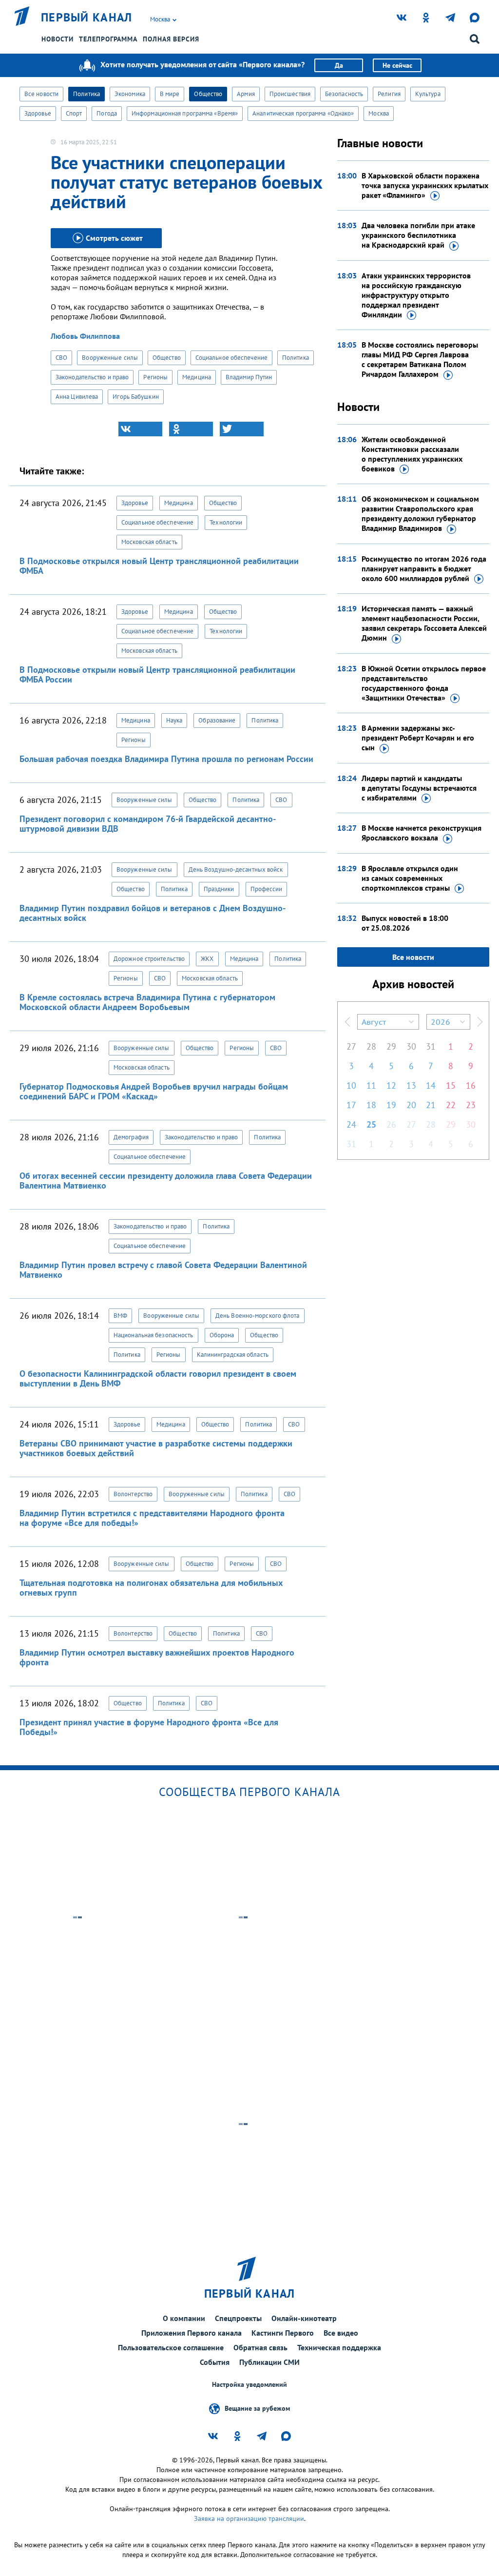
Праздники (219, 889)
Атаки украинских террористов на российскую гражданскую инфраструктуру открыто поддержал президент (416, 295)
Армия (246, 94)
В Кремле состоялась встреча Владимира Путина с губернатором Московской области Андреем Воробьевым (147, 1002)
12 (391, 1085)
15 (451, 1085)
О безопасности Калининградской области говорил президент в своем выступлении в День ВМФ (158, 1378)
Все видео (341, 2333)
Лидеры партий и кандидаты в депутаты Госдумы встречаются (419, 788)
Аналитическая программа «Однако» (303, 113)
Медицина (197, 377)
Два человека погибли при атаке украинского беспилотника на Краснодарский (418, 235)
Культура (428, 94)
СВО (61, 358)
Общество (208, 94)
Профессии (267, 889)
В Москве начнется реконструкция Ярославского (422, 833)
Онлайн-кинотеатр (304, 2318)
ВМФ (120, 1316)
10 (351, 1085)
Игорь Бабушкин (135, 397)
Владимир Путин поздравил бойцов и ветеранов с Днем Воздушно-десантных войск (153, 913)
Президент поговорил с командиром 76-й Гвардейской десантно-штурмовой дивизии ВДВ (148, 824)
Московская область (149, 542)
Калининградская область (233, 1355)
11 (371, 1085)
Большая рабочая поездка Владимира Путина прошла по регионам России (166, 759)
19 (391, 1105)
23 (471, 1105)
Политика (86, 94)
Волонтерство (133, 1494)
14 (431, 1085)
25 (371, 1124)
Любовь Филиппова (85, 336)
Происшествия (290, 94)
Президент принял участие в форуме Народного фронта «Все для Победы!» (149, 1727)
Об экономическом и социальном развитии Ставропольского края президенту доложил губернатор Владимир (420, 513)
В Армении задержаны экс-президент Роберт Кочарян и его (418, 738)
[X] (242, 429)
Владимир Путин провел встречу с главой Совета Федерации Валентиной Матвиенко (163, 1270)
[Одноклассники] (191, 429)
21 (431, 1105)
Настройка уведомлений (249, 2385)
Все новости (41, 94)
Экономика (130, 94)
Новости (58, 39)
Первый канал (87, 18)
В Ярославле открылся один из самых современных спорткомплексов (410, 878)
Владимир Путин (249, 377)
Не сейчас (397, 65)
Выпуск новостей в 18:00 (405, 923)
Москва (379, 113)
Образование (217, 720)
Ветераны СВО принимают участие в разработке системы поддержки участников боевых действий (156, 1448)
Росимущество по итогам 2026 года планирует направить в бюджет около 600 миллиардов (424, 568)
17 (351, 1105)
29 (391, 1046)
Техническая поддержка (339, 2347)
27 (351, 1046)
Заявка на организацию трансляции (249, 2518)
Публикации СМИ (269, 2362)
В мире (170, 94)
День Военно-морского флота (258, 1316)
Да (339, 65)
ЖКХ (207, 959)
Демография (131, 1137)
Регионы (155, 377)
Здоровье (38, 113)
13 (411, 1085)
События (215, 2362)
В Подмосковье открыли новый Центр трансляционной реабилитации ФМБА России (157, 674)
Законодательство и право (92, 377)
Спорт (74, 113)
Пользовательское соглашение (171, 2347)
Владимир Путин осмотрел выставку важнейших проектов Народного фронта (157, 1657)
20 (411, 1105)
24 (351, 1124)
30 (411, 1046)
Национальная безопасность (154, 1335)
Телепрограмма (108, 39)
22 (451, 1105)
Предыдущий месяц (347, 1022)
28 (371, 1046)
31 (431, 1046)
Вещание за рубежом (257, 2408)
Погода (107, 113)
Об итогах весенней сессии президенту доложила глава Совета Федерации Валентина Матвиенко (166, 1181)
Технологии (226, 522)
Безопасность (344, 94)
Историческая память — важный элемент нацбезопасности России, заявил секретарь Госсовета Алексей (424, 623)
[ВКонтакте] (140, 429)
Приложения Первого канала (192, 2333)
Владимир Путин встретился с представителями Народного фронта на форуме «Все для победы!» (152, 1518)
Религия (389, 94)
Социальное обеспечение (231, 358)
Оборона (222, 1335)
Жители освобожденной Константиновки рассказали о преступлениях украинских (412, 454)
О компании (184, 2318)
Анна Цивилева (77, 397)
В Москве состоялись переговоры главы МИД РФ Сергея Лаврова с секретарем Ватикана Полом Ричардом (420, 359)
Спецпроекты (238, 2318)
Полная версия (171, 39)
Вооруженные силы (110, 358)
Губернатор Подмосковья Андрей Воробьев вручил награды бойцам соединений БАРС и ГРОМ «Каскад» (154, 1091)
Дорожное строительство (149, 959)
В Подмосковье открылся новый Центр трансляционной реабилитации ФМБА (159, 566)
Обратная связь (260, 2347)
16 (471, 1085)
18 (371, 1105)
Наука (174, 720)
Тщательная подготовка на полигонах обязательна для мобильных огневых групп (151, 1588)
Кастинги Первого (283, 2333)
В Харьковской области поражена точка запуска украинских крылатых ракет (425, 185)
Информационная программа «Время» (185, 113)
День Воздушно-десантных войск (236, 869)
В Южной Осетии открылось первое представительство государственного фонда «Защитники (424, 683)
